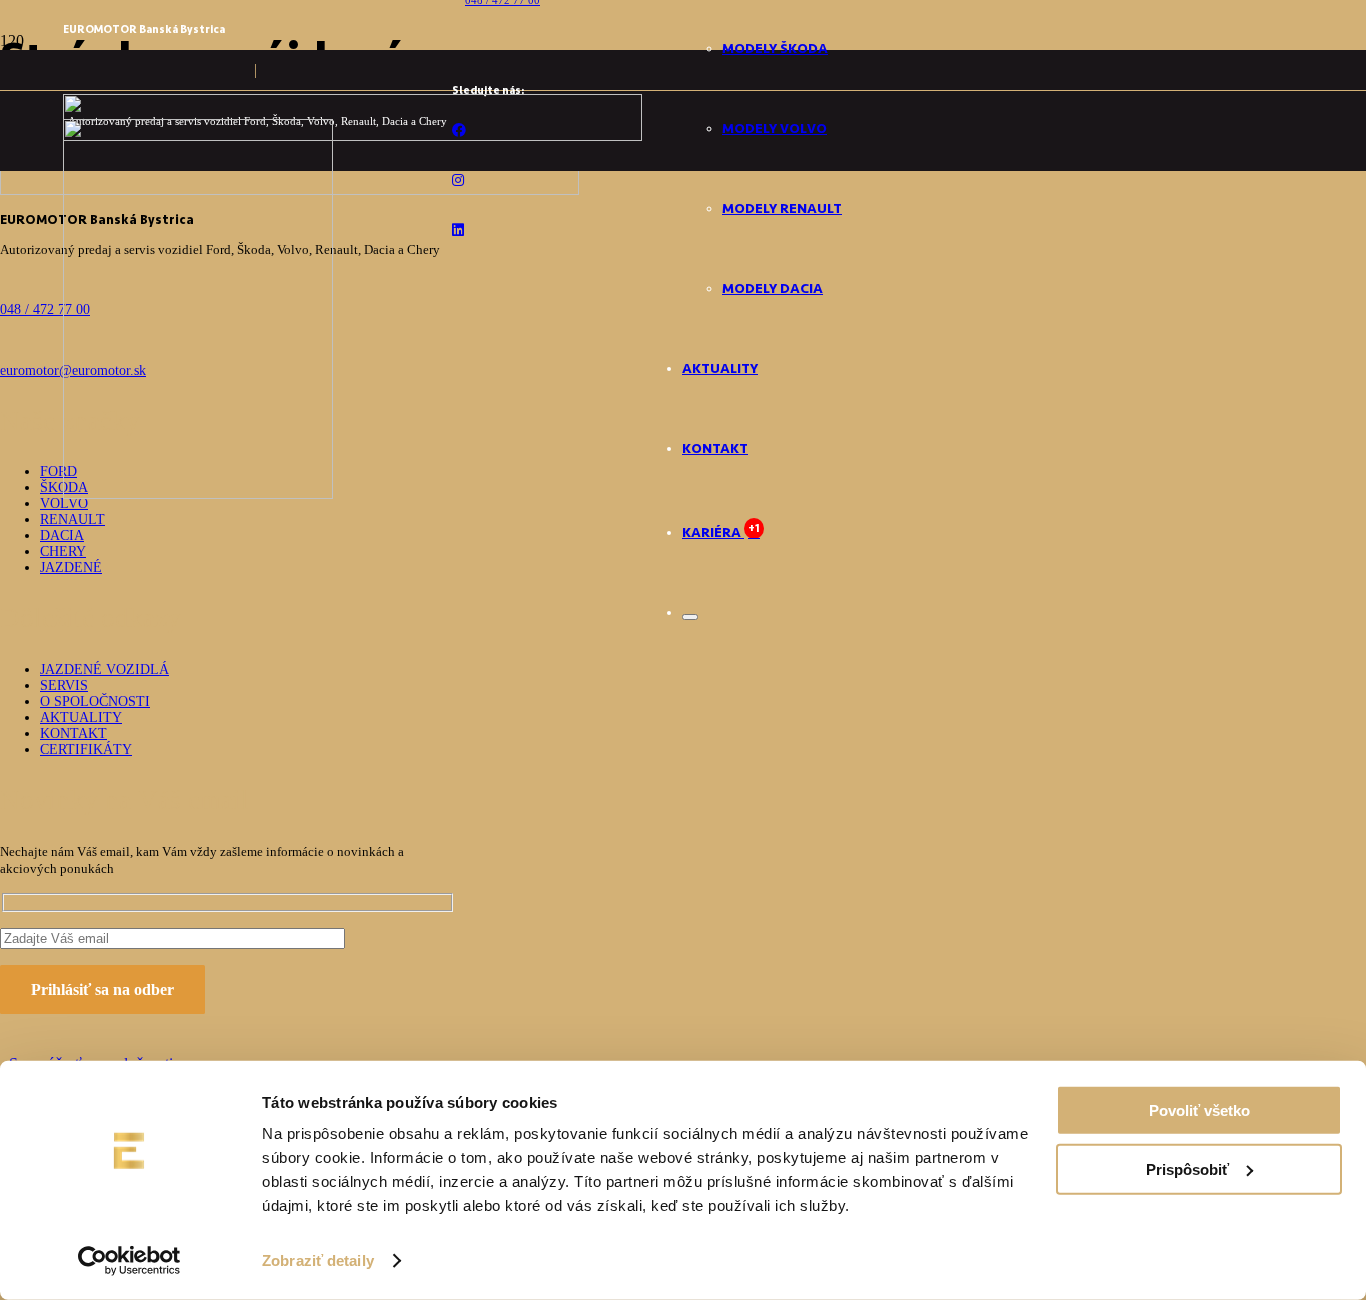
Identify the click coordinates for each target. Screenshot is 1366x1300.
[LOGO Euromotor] (352, 135)
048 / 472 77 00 (45, 309)
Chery (63, 551)
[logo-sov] (198, 493)
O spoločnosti (95, 701)
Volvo (64, 503)
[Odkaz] (16, 179)
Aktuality (81, 717)
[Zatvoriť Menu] (690, 617)
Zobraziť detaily (318, 1260)
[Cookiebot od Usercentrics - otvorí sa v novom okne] (129, 1261)
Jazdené (71, 567)
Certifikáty (86, 749)
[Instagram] (458, 180)
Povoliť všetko (1199, 1110)
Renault (72, 519)
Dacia (62, 535)
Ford (58, 471)
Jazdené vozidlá (104, 669)
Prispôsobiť (1187, 1168)
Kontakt (73, 733)
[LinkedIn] (458, 230)
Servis (64, 685)
